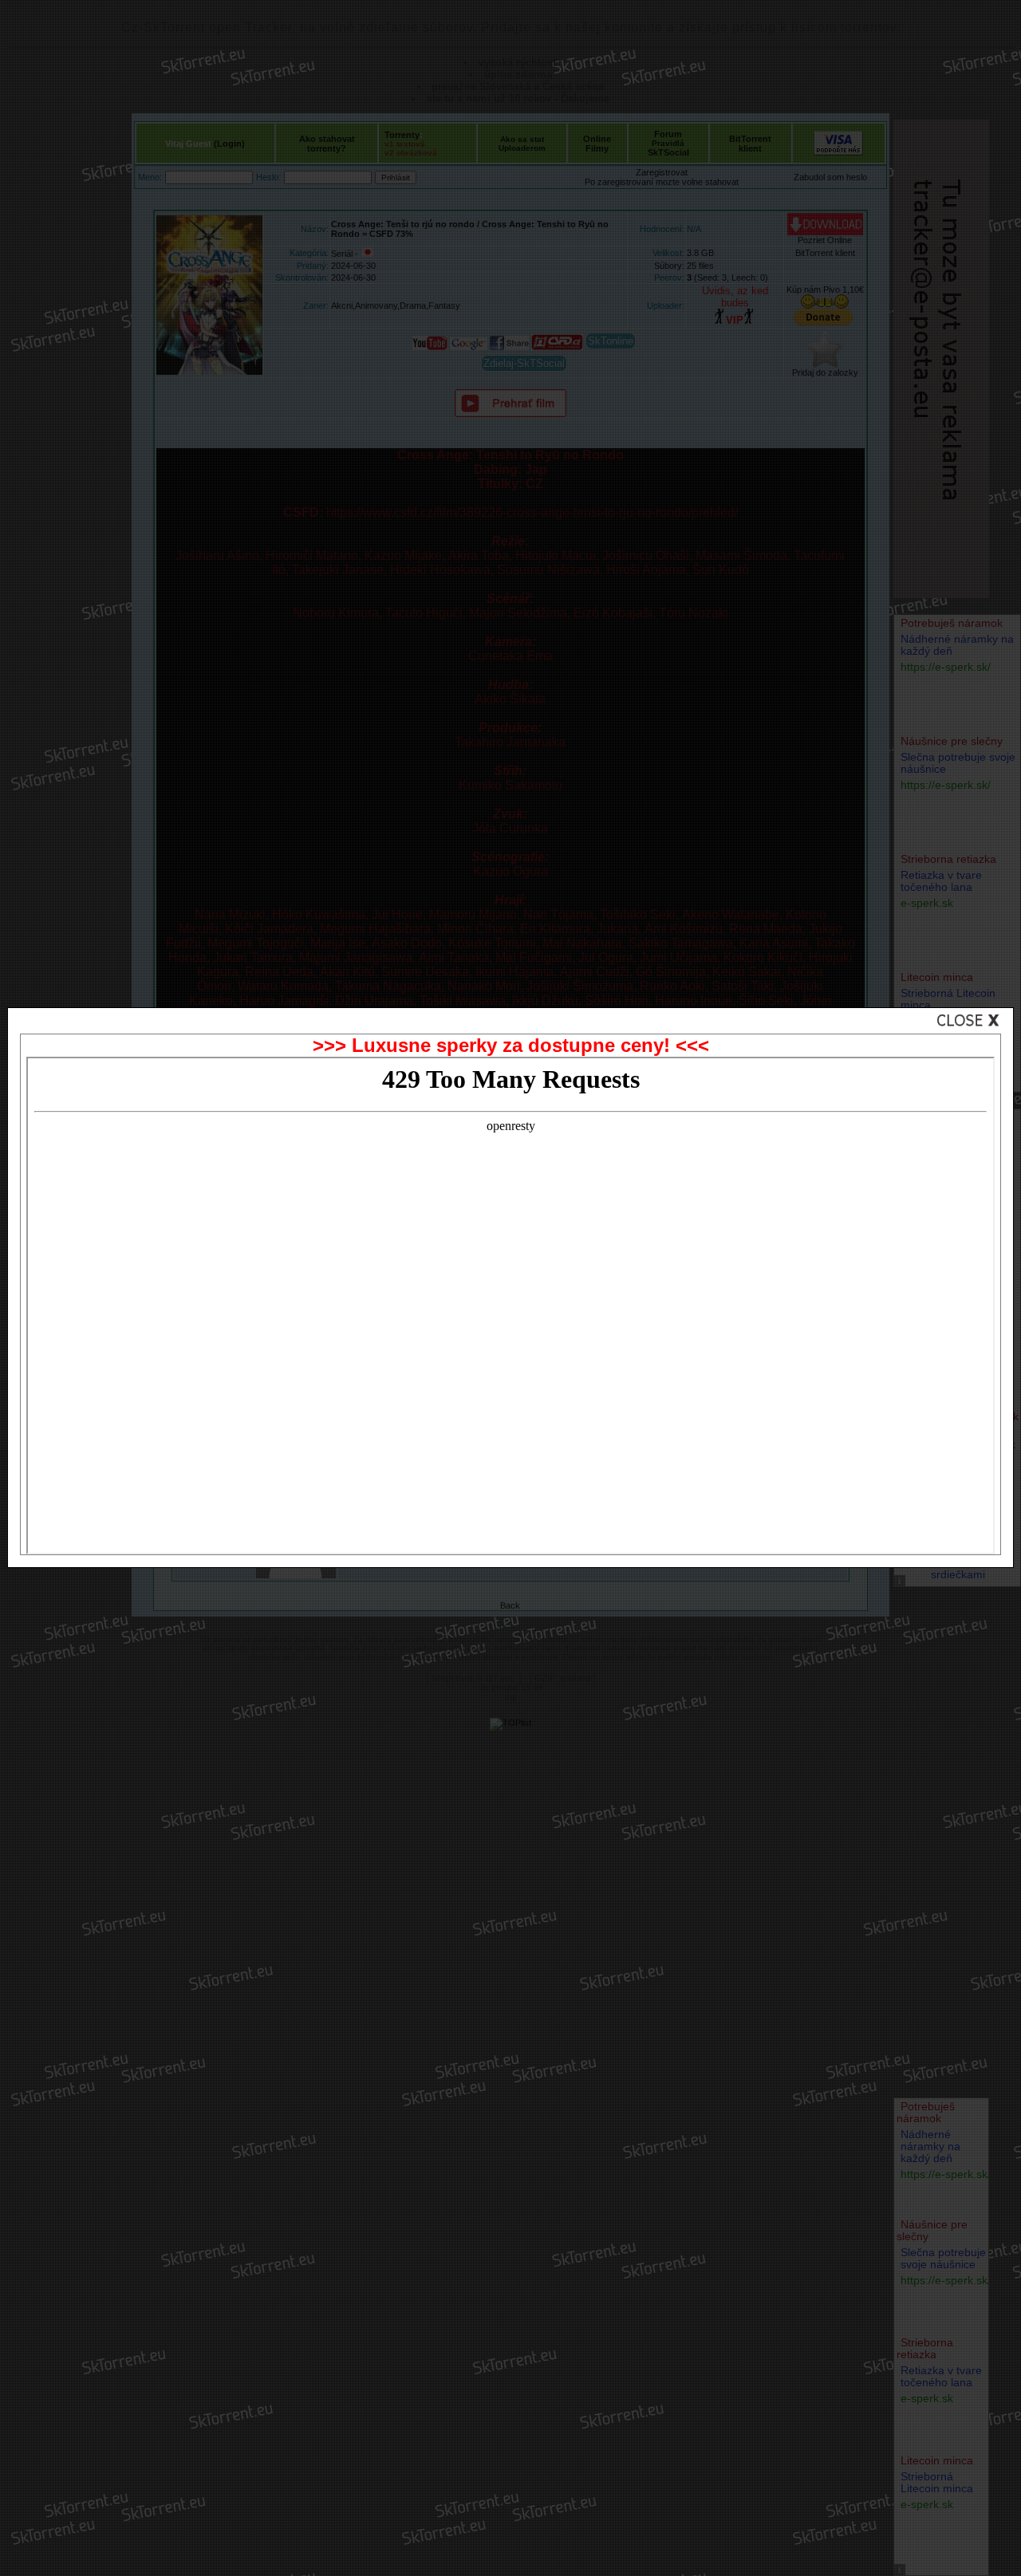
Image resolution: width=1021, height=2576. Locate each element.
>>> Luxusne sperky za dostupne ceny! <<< (511, 1045)
